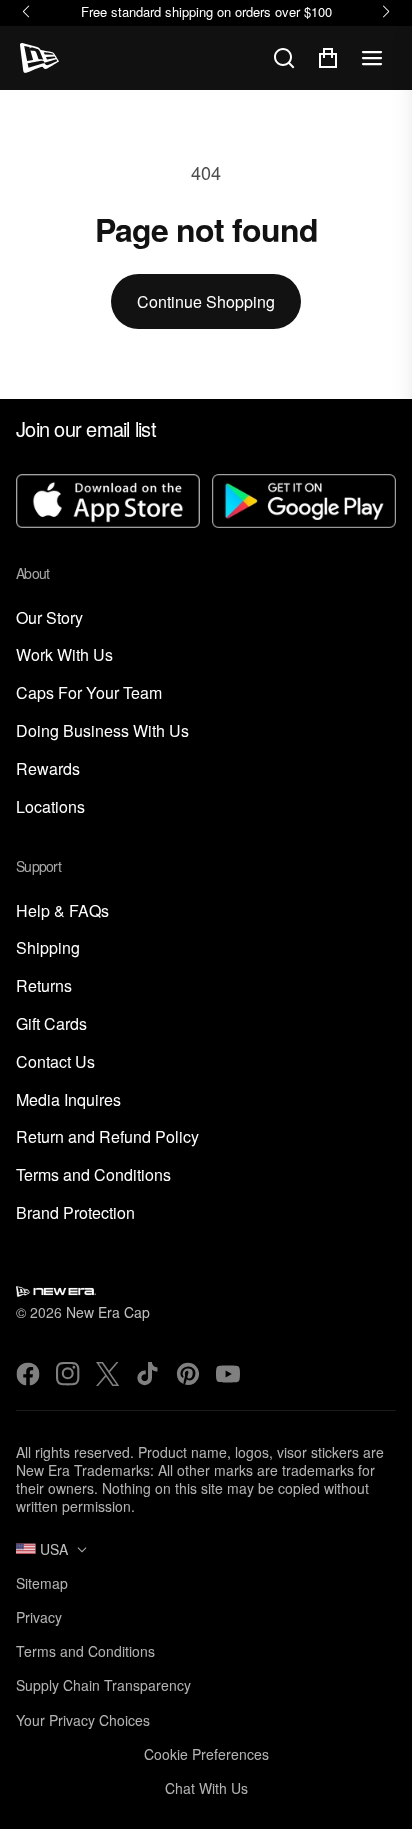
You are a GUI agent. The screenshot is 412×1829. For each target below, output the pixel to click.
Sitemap (42, 1583)
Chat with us (206, 1788)
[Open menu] (372, 58)
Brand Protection (75, 1213)
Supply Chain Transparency (103, 1685)
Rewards (48, 769)
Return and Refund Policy (107, 1137)
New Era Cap (108, 1312)
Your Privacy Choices (83, 1720)
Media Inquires (68, 1100)
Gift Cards (51, 1024)
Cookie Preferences (206, 1754)
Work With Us (64, 655)
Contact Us (55, 1062)
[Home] (39, 58)
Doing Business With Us (102, 731)
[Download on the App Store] (108, 503)
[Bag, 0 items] (328, 58)
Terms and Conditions (93, 1175)
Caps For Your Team (89, 693)
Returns (44, 986)
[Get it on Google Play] (304, 503)
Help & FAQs (62, 911)
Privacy (39, 1617)
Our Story (49, 618)
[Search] (284, 58)
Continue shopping (206, 301)
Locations (50, 807)
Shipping (48, 948)
